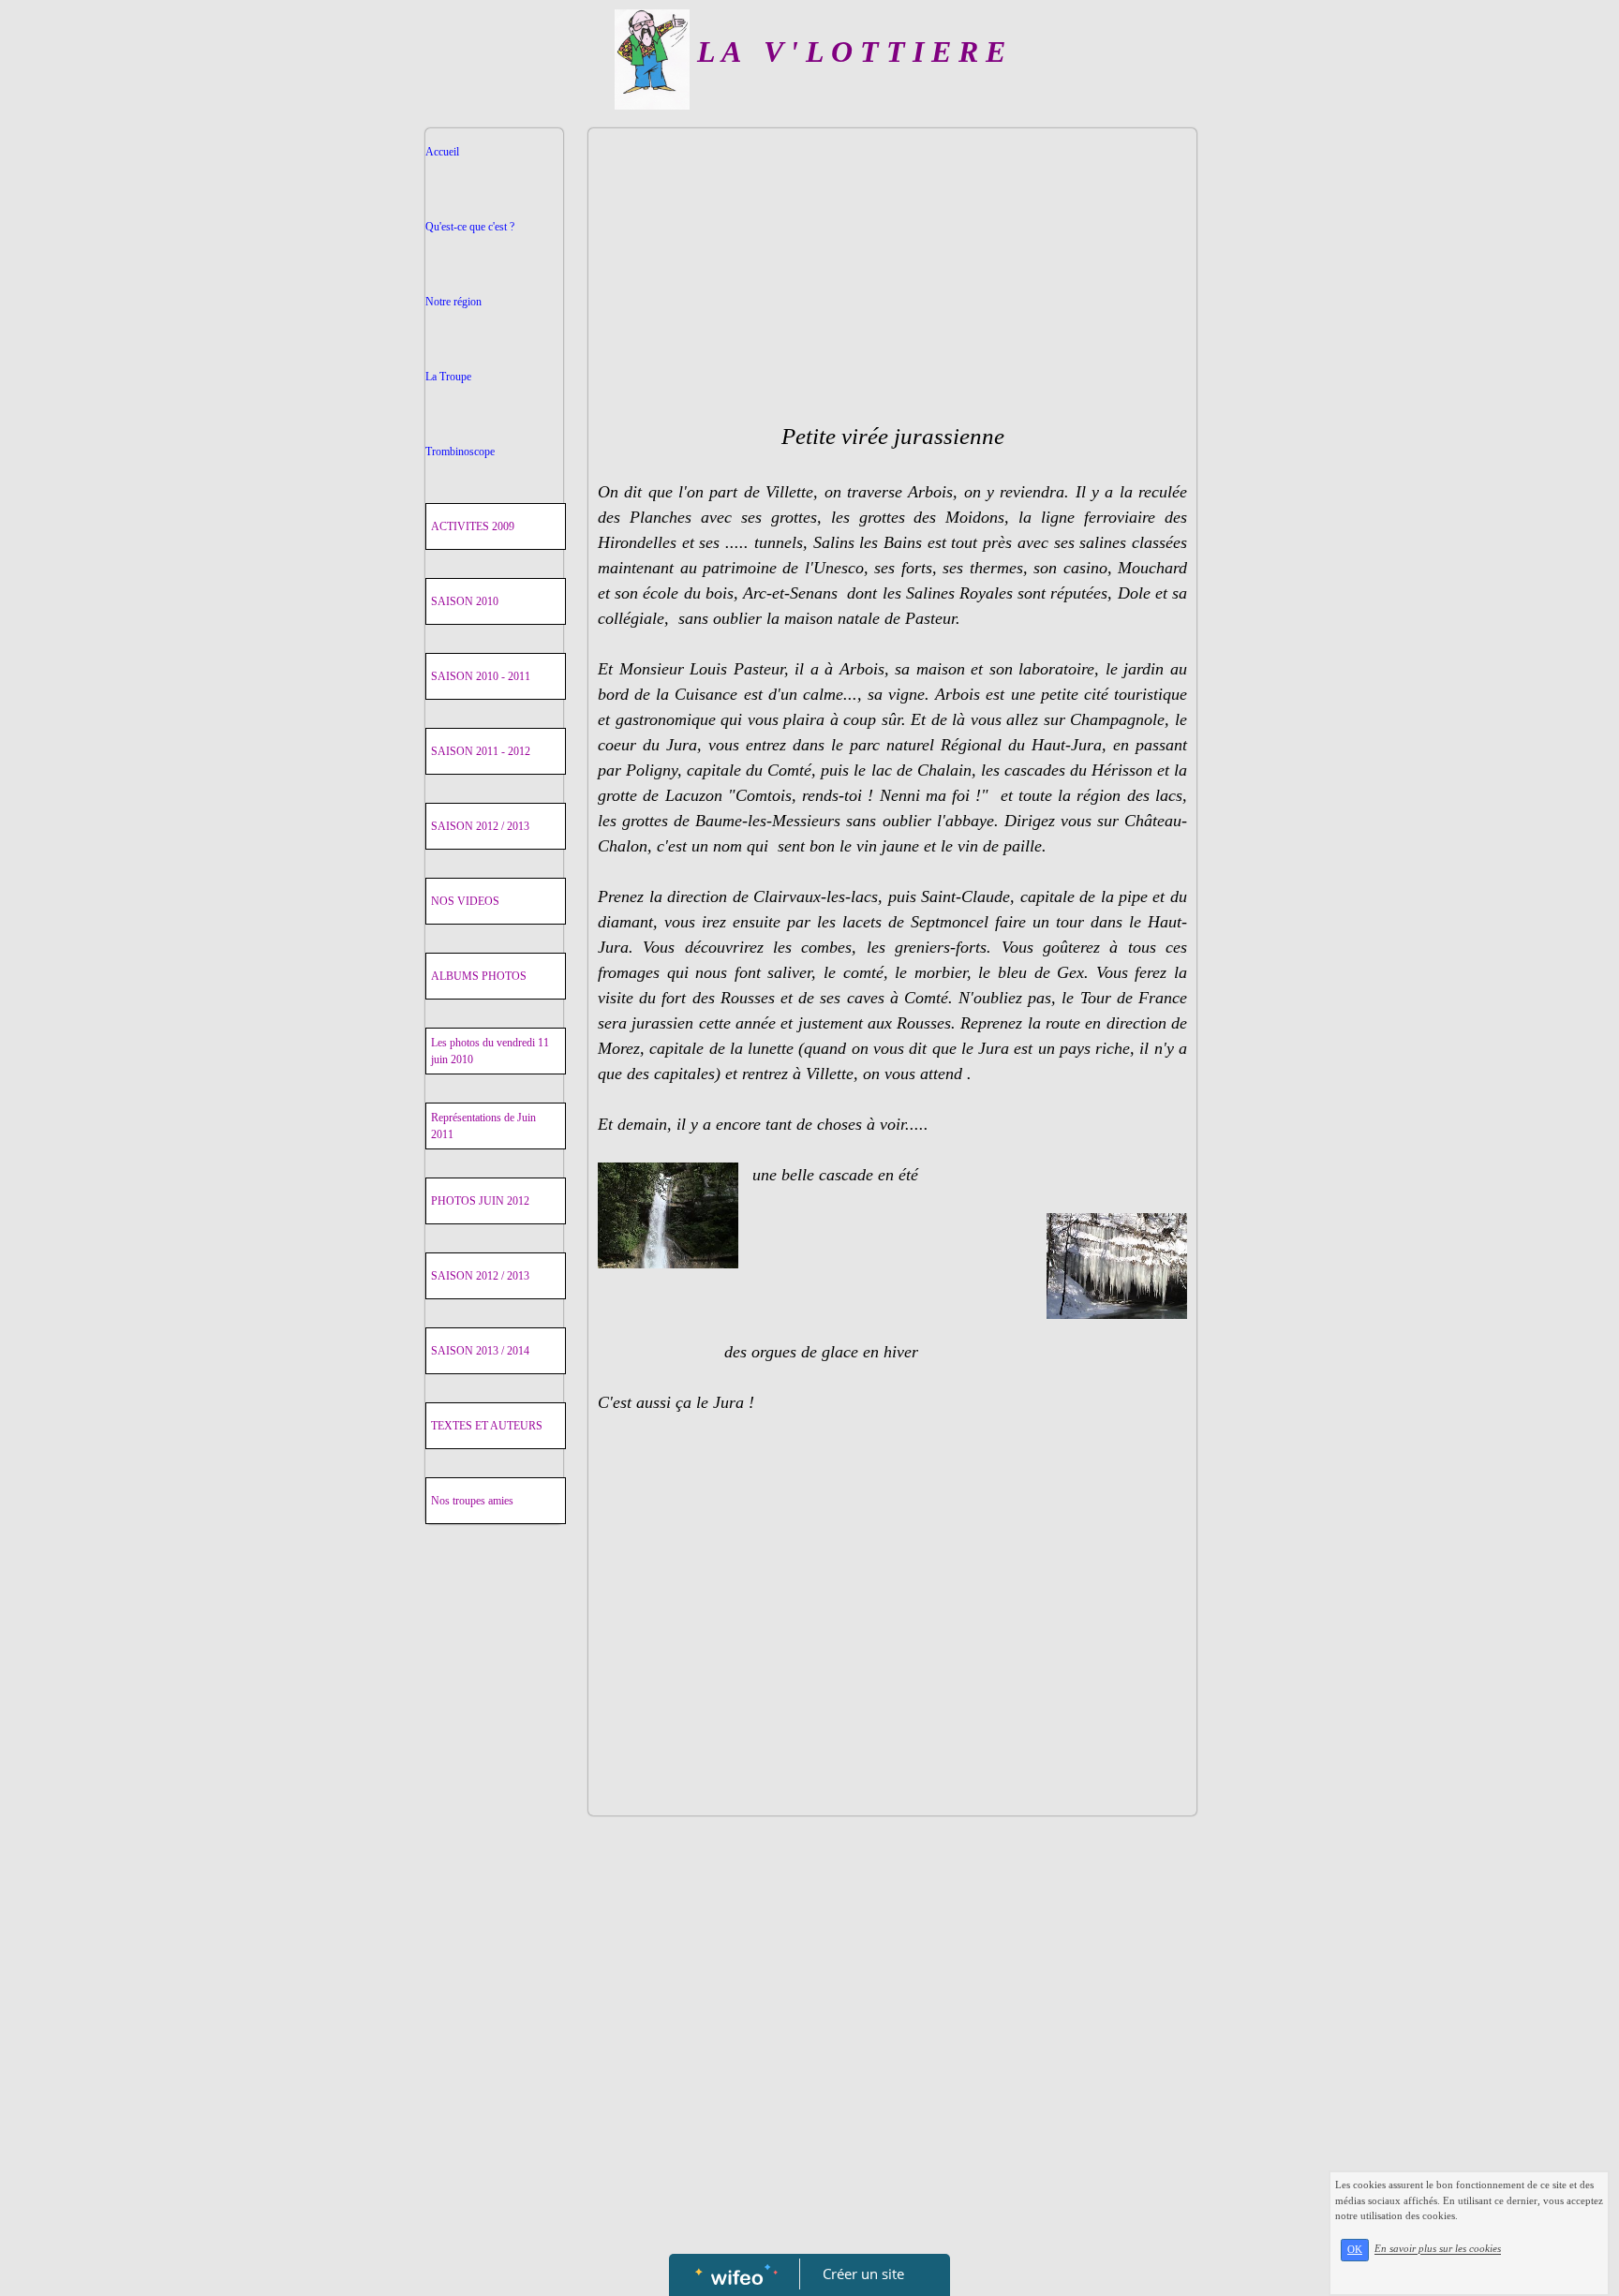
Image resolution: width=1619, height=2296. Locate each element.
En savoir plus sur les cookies (1438, 2249)
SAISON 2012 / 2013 (480, 826)
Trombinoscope (460, 452)
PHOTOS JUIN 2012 (480, 1201)
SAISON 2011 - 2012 (481, 751)
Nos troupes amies (472, 1501)
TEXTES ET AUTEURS (487, 1426)
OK (1355, 2250)
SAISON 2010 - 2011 (481, 676)
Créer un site (863, 2274)
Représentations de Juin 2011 (483, 1126)
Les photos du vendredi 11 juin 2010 (490, 1051)
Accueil (442, 152)
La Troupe (448, 377)
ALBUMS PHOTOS (479, 976)
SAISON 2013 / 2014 (480, 1351)
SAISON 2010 (465, 601)
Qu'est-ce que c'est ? (470, 227)
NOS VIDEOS (465, 901)
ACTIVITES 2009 (473, 526)
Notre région (453, 302)
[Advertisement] (494, 1936)
